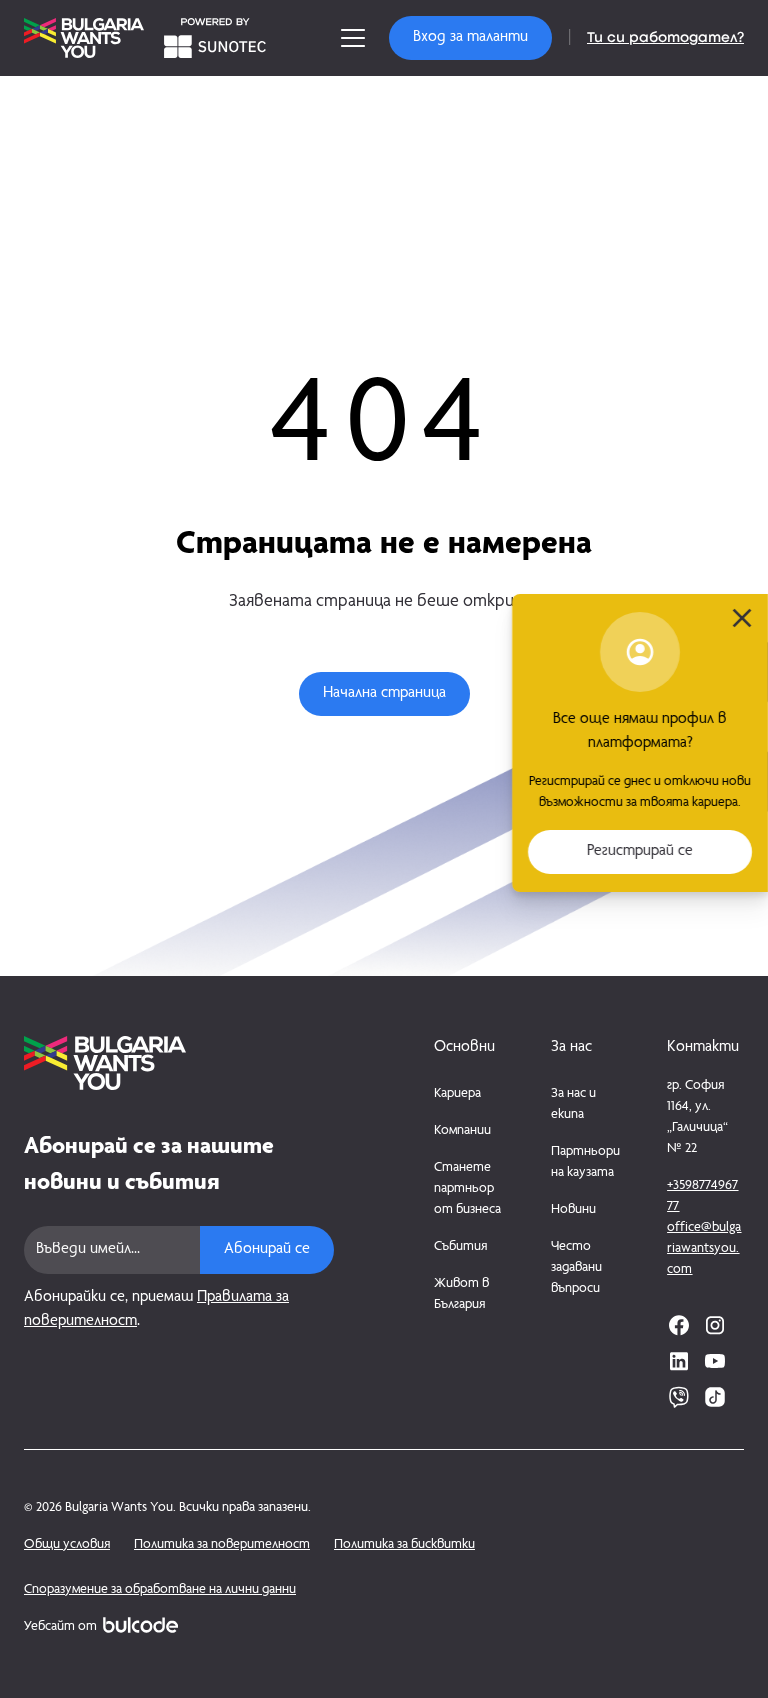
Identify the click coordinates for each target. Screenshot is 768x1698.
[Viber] (679, 1397)
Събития (460, 1247)
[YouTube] (715, 1361)
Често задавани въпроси (576, 1268)
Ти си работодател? (665, 38)
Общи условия (67, 1545)
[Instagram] (715, 1325)
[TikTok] (715, 1397)
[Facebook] (679, 1325)
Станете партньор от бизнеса (467, 1189)
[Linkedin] (679, 1361)
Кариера (457, 1094)
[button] (470, 38)
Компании (462, 1131)
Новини (573, 1210)
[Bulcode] (140, 1625)
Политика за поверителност (222, 1545)
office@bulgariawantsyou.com (704, 1249)
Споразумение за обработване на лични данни (160, 1590)
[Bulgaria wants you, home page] (179, 1063)
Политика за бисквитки (404, 1545)
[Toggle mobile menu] (353, 38)
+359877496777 (702, 1196)
